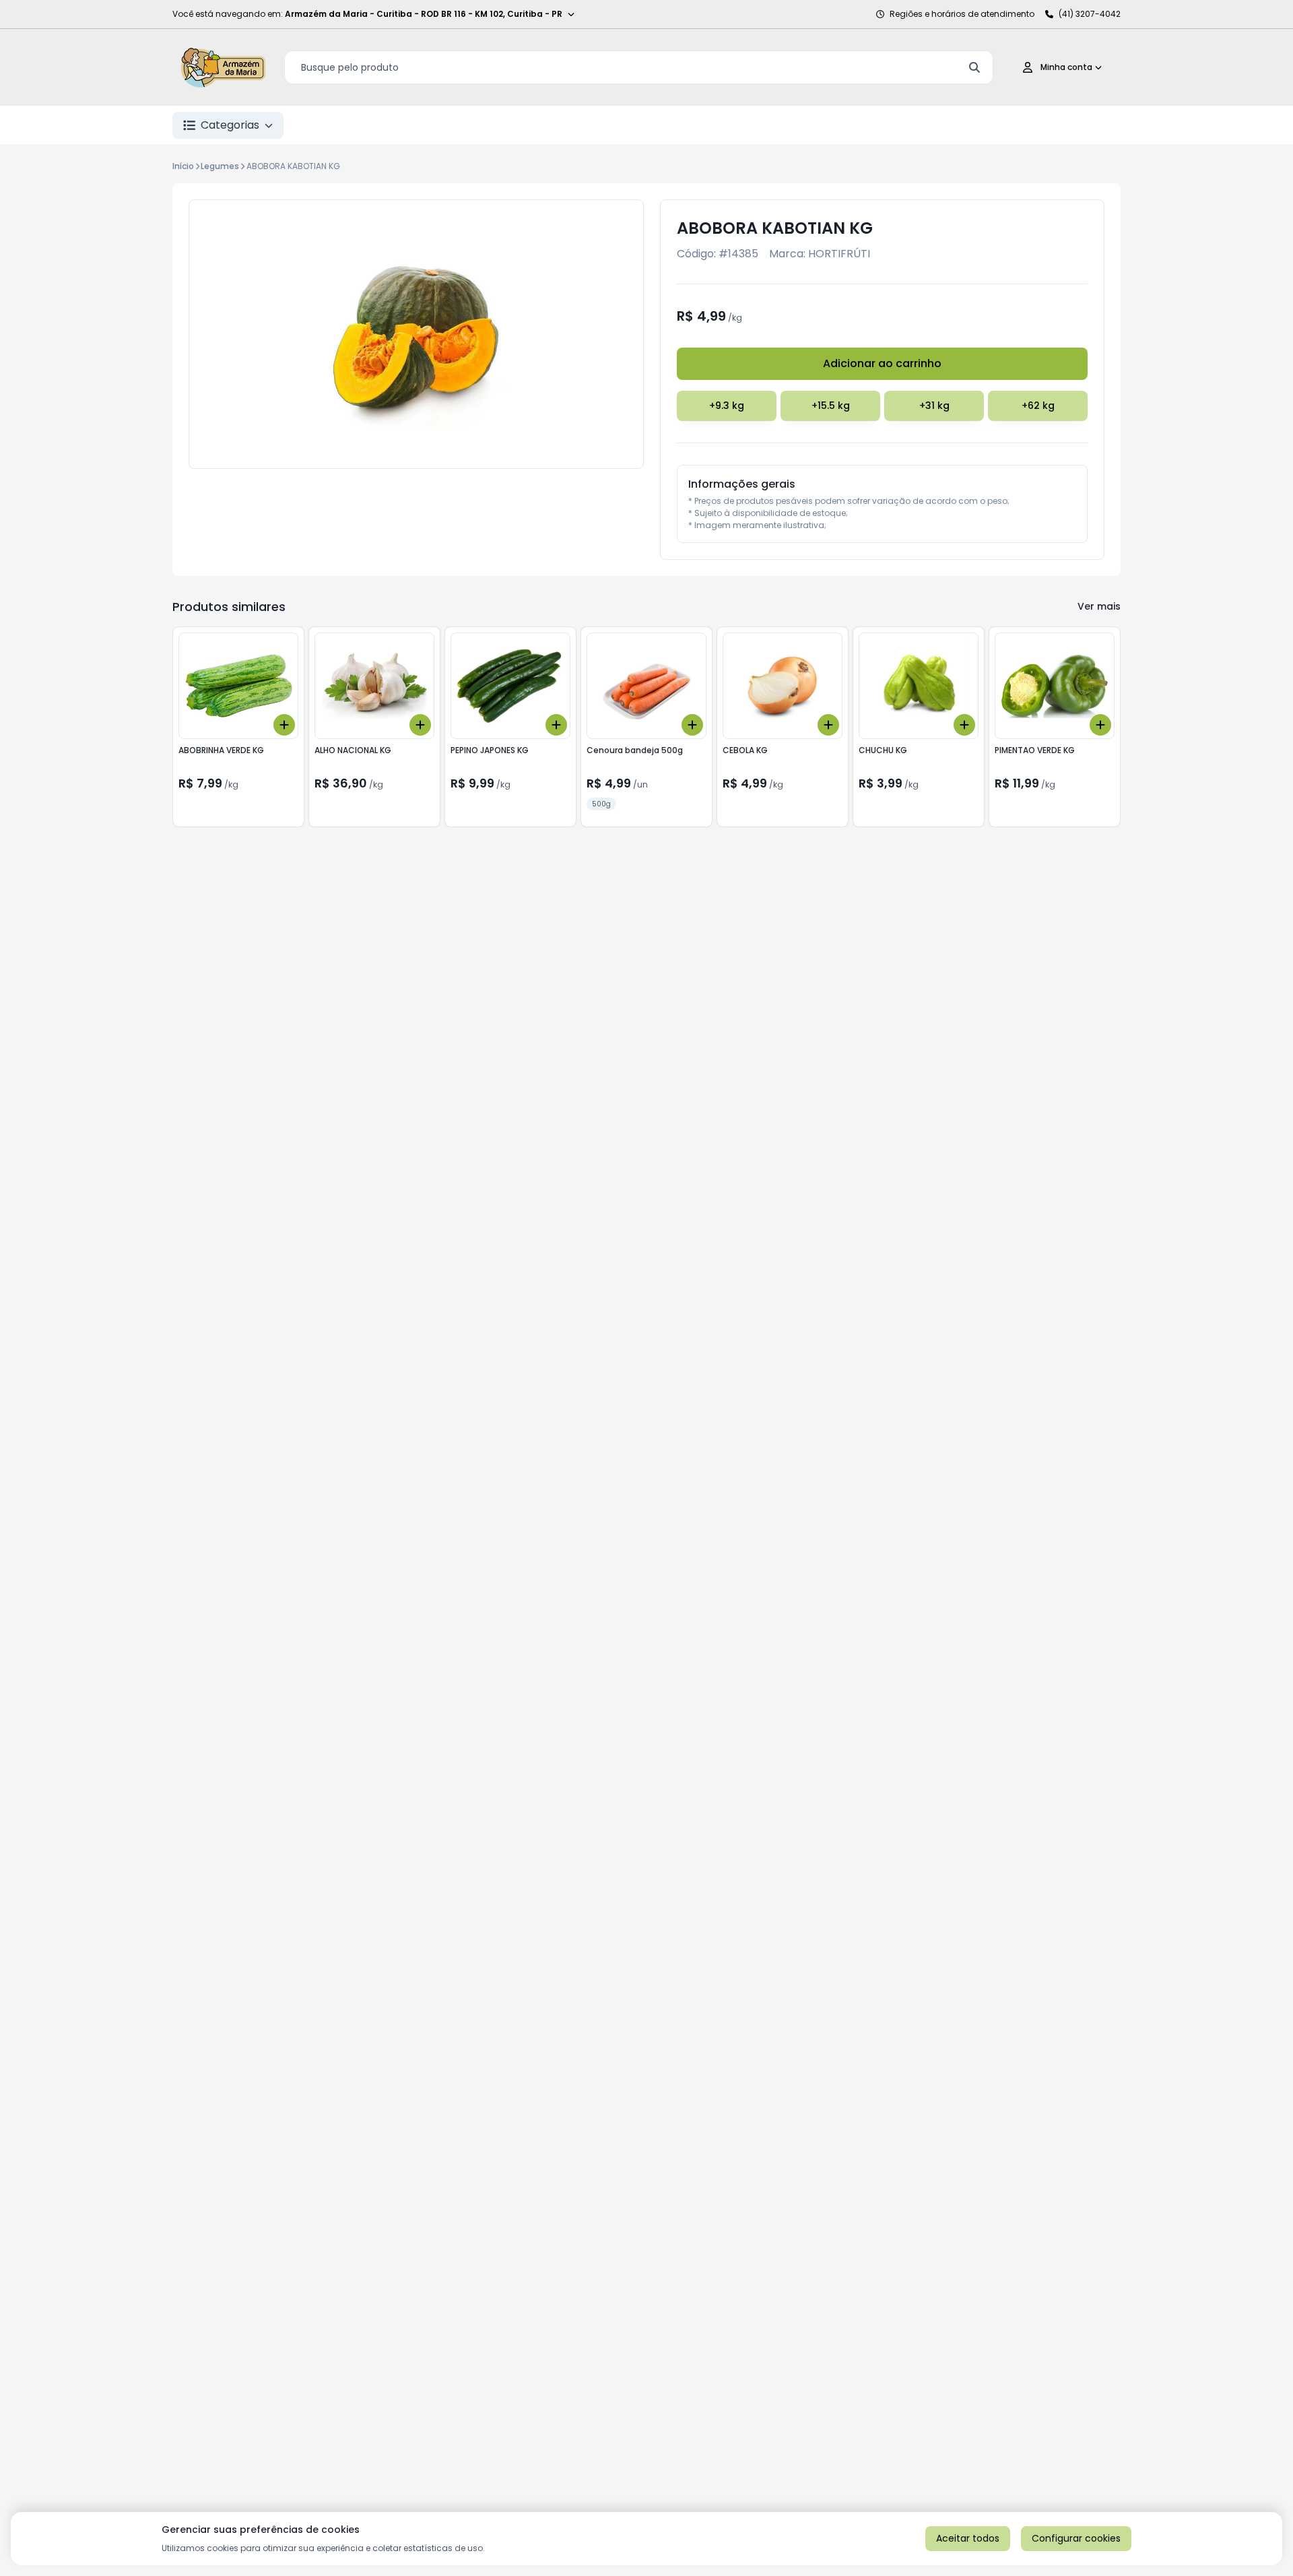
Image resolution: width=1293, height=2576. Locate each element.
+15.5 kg (831, 406)
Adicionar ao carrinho (882, 363)
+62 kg (1038, 406)
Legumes (220, 166)
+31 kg (934, 406)
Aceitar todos (968, 2538)
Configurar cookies (1076, 2538)
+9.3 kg (727, 406)
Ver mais (1099, 606)
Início (183, 166)
